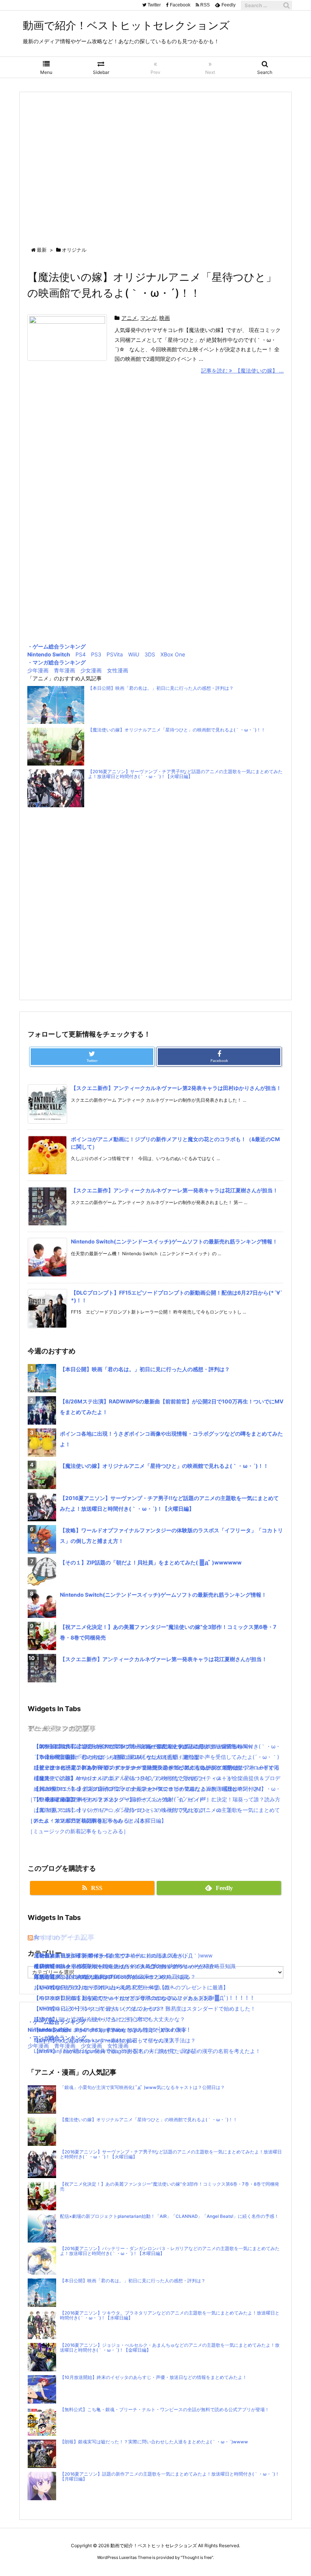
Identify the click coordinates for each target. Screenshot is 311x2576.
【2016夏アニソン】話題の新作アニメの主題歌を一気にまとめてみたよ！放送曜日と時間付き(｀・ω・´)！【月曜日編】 (170, 2477)
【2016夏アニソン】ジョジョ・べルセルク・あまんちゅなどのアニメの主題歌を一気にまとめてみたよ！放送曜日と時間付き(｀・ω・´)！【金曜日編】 (170, 2348)
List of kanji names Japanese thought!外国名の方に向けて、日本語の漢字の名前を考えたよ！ (147, 2051)
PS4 (81, 654)
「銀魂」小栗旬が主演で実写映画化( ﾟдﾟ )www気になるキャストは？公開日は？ (142, 2087)
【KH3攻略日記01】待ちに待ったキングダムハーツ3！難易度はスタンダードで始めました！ (145, 2008)
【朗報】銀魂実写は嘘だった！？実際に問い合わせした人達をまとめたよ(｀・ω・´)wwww (154, 2442)
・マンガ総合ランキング (57, 662)
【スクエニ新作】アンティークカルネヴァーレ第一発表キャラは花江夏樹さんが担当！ (174, 1190)
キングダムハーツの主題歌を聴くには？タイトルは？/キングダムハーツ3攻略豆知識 (135, 1966)
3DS (150, 654)
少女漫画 (91, 670)
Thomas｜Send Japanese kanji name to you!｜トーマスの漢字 (110, 2030)
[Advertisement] (155, 162)
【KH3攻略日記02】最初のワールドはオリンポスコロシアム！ (109, 1998)
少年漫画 (38, 670)
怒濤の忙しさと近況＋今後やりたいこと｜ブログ (92, 2019)
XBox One (173, 654)
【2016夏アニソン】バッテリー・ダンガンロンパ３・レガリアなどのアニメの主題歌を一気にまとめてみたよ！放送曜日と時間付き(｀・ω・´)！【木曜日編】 (170, 2251)
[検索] (286, 5)
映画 (165, 318)
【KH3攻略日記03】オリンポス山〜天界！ (85, 1987)
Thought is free (197, 2557)
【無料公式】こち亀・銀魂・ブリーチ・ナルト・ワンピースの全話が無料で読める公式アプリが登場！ (165, 2410)
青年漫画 (64, 670)
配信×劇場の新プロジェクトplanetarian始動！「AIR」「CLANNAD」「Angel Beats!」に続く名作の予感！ (169, 2216)
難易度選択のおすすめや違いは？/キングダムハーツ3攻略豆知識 (111, 1977)
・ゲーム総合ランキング (57, 646)
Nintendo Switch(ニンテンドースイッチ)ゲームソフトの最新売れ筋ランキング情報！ (174, 1241)
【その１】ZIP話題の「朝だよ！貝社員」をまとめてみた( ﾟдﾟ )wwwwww (151, 1562)
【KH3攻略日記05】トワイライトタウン (82, 1955)
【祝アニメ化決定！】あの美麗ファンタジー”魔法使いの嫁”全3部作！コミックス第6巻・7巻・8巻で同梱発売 (170, 2187)
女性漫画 (118, 670)
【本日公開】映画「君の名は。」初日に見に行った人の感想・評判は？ (161, 688)
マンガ (148, 318)
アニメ (129, 318)
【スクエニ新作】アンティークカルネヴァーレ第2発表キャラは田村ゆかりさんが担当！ (176, 1088)
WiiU (134, 654)
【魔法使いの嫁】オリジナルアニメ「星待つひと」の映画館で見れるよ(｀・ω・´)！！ (177, 730)
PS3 (96, 654)
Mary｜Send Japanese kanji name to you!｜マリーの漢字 (104, 2040)
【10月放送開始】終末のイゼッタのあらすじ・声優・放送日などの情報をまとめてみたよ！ (153, 2377)
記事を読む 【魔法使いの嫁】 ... (242, 370)
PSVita (115, 654)
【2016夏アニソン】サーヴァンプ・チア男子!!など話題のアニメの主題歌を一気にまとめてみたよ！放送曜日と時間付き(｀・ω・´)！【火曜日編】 (185, 774)
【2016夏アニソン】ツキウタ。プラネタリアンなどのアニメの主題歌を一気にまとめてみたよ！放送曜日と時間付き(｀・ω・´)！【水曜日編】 (170, 2315)
